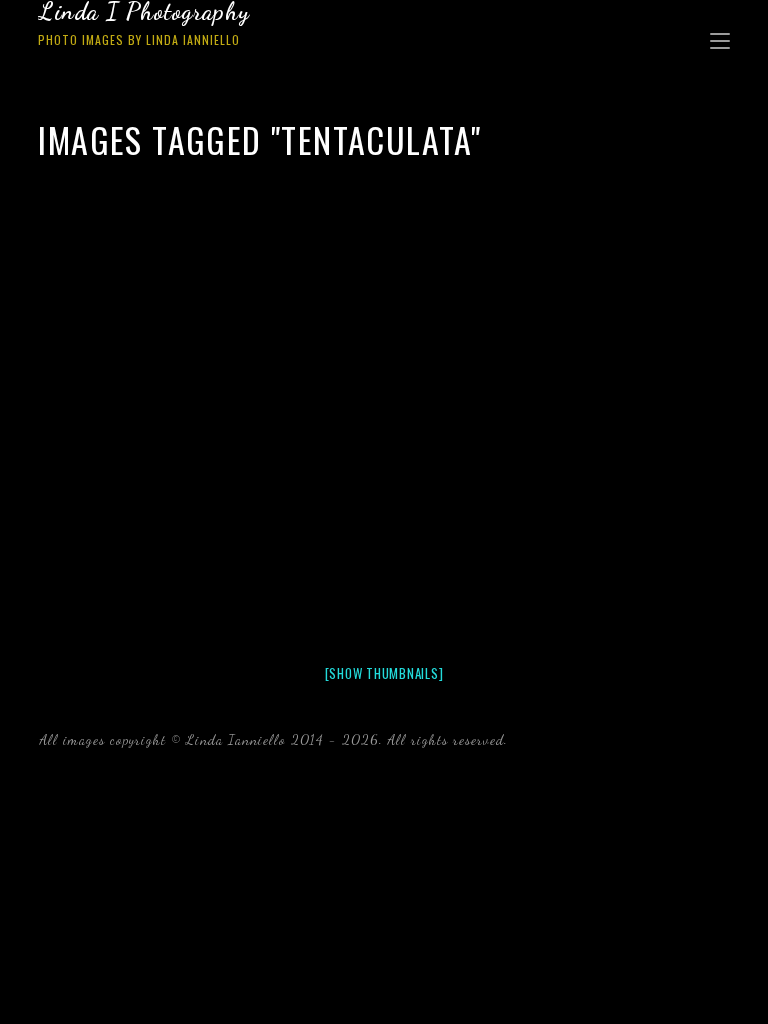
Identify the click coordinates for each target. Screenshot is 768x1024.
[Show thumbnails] (384, 673)
